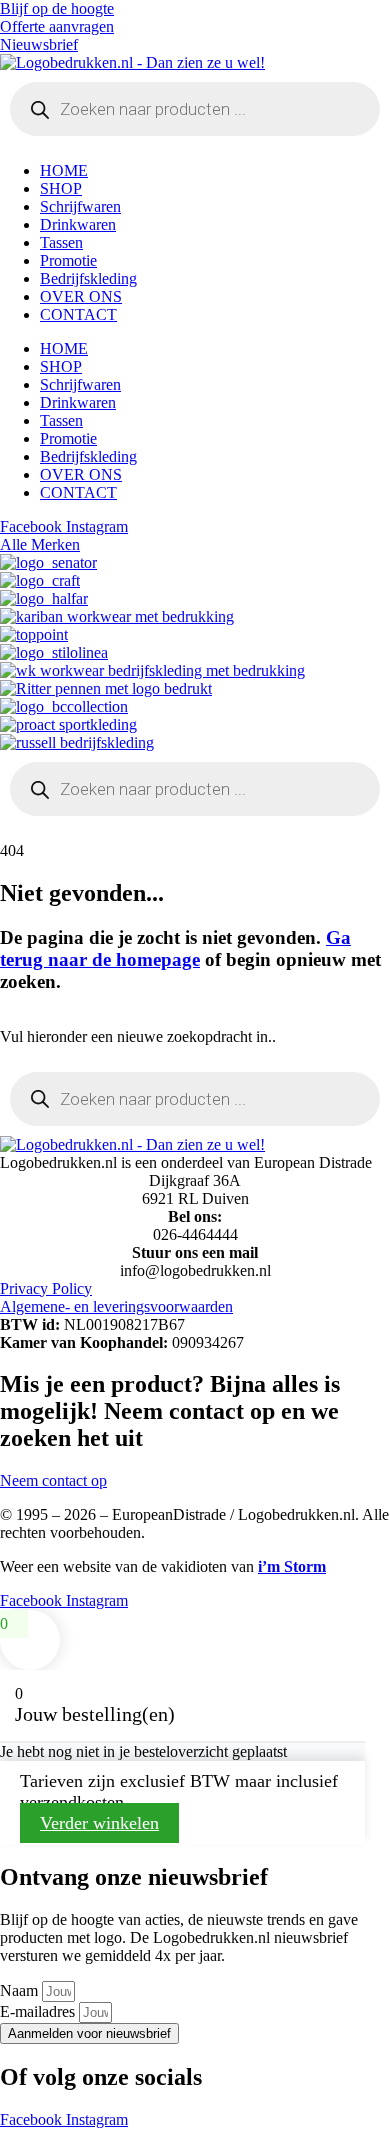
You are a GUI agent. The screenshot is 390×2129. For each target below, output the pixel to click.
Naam (21, 1990)
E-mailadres (39, 2011)
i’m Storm (292, 1566)
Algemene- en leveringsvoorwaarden (116, 1306)
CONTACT (78, 314)
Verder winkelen (99, 1823)
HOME (64, 170)
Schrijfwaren (80, 206)
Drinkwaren (78, 224)
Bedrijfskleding (88, 278)
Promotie (68, 260)
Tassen (61, 242)
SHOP (61, 188)
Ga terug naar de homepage (175, 948)
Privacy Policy (46, 1288)
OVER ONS (81, 296)
